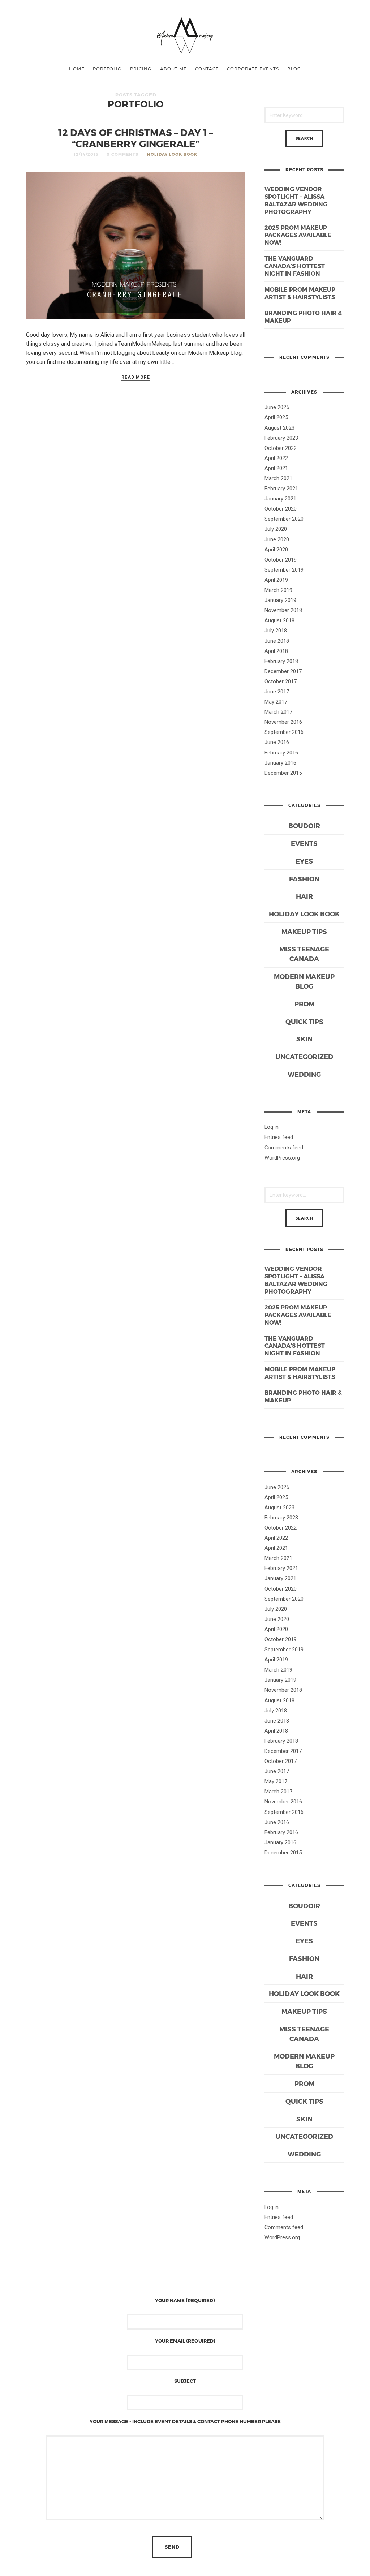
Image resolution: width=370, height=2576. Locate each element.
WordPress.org (282, 1158)
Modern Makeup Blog (304, 981)
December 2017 (283, 671)
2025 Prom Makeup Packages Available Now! (298, 235)
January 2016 (280, 763)
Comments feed (284, 1148)
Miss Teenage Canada (304, 954)
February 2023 (281, 438)
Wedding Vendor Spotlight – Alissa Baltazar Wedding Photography (296, 200)
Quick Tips (304, 1021)
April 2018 (276, 651)
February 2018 (281, 661)
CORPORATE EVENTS (253, 69)
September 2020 (284, 519)
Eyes (304, 861)
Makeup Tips (304, 931)
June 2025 (277, 407)
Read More (136, 377)
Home (77, 69)
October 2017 (281, 681)
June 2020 (277, 539)
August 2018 (279, 620)
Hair (304, 896)
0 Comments (122, 154)
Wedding (304, 1074)
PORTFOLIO (107, 69)
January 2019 (280, 600)
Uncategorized (304, 1056)
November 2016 (283, 722)
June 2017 (277, 692)
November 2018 (283, 610)
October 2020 (281, 509)
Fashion (304, 879)
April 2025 (276, 417)
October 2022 (281, 448)
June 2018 (277, 641)
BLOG (294, 69)
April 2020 (276, 550)
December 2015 (283, 773)
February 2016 (281, 753)
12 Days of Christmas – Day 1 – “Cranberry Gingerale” (136, 138)
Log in (272, 1127)
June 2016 (277, 742)
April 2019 (276, 580)
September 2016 (284, 732)
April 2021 (276, 468)
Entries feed (279, 1137)
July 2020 (276, 529)
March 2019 (278, 590)
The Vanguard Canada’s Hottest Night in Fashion (295, 266)
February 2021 (281, 489)
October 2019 (281, 560)
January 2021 (280, 499)
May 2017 (276, 702)
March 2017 (278, 712)
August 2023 (279, 428)
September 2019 (284, 570)
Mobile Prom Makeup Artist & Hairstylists (300, 293)
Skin (304, 1039)
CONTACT (207, 69)
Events (304, 843)
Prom (304, 1004)
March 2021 (278, 478)
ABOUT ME (173, 69)
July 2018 (276, 631)
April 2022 (276, 458)
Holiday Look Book (172, 154)
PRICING (141, 69)
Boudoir (304, 825)
